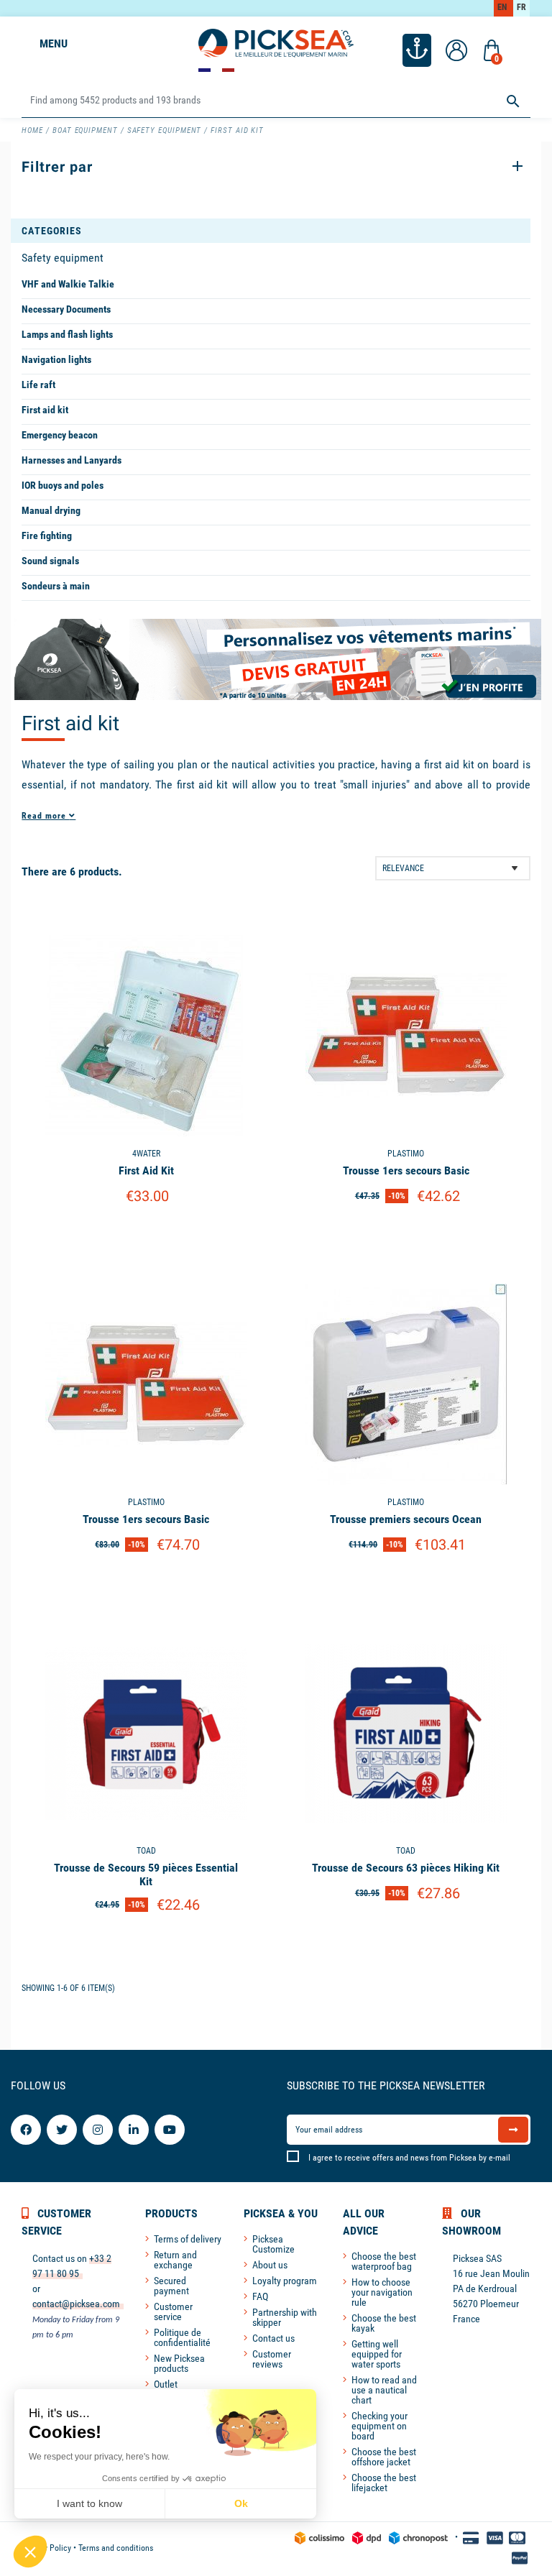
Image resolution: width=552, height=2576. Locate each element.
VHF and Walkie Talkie (68, 284)
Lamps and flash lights (67, 334)
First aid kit (45, 410)
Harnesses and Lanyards (72, 460)
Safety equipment (63, 258)
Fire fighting (47, 535)
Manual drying (51, 510)
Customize (146, 1233)
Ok (241, 2503)
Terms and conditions (116, 2548)
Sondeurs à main (56, 586)
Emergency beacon (60, 435)
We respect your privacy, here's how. (99, 2457)
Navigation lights (56, 359)
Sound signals (50, 561)
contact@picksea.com (76, 2304)
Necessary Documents (66, 309)
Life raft (38, 385)
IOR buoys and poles (63, 485)
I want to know (89, 2503)
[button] (30, 2552)
